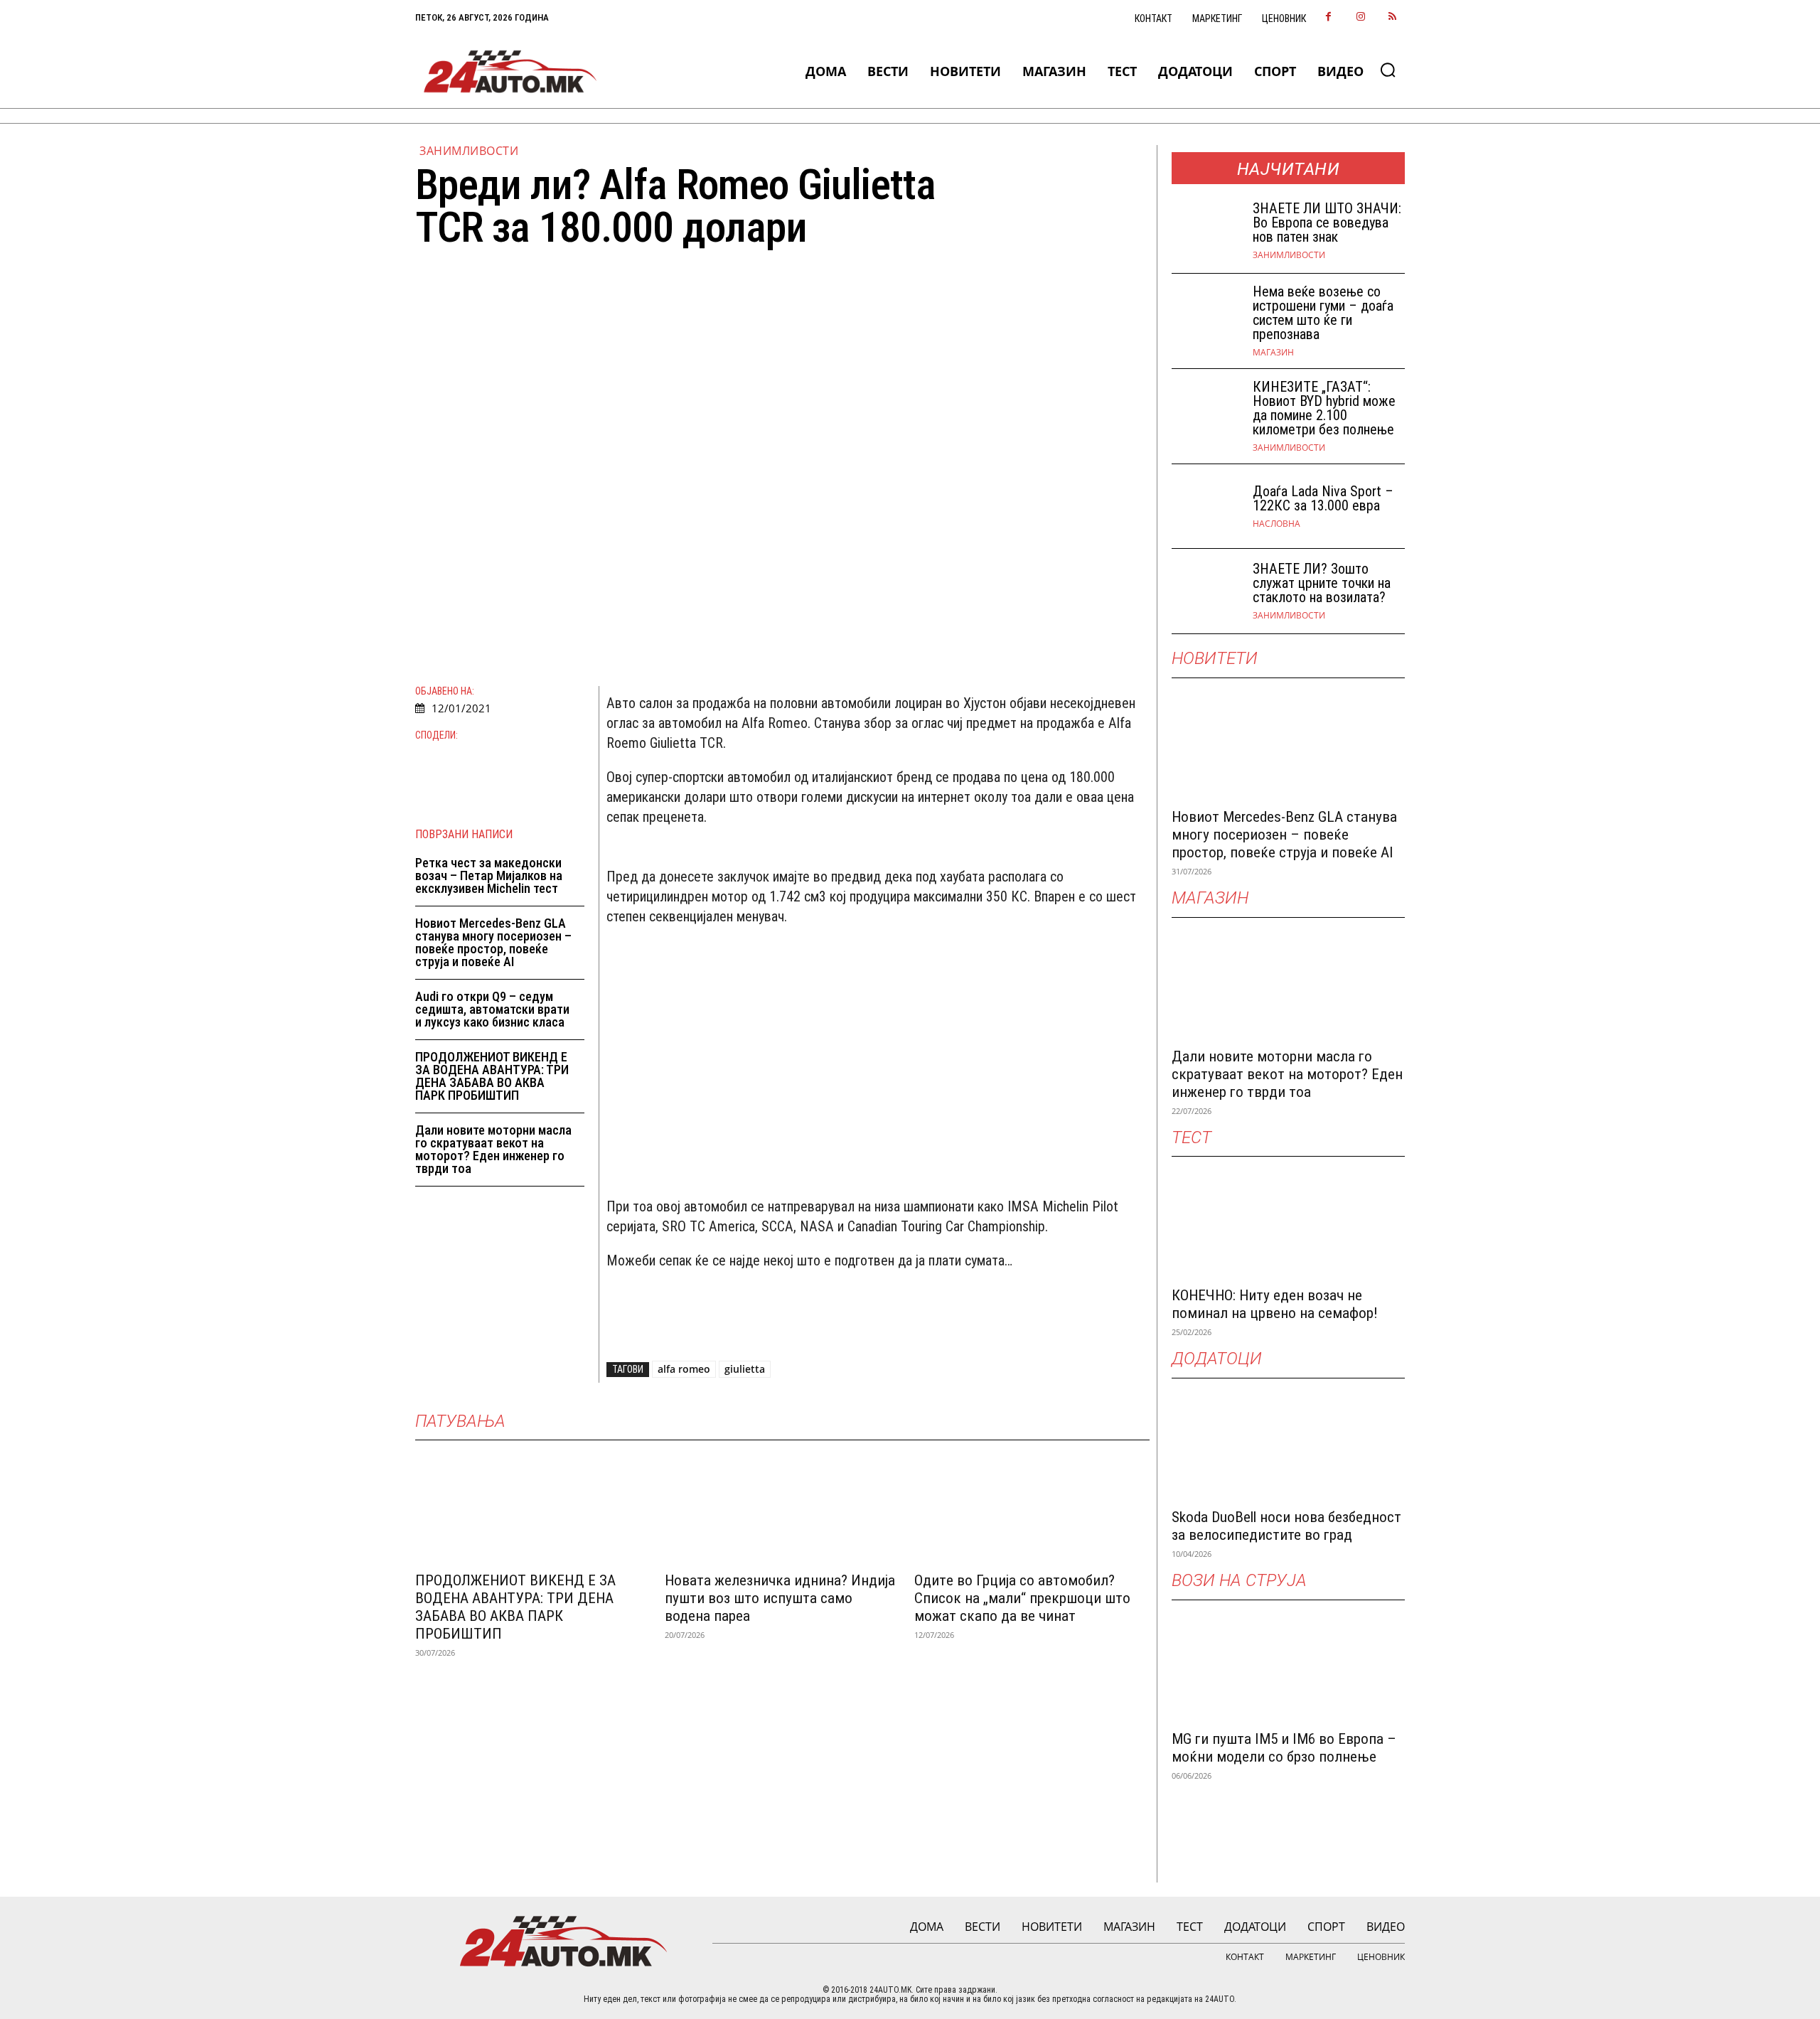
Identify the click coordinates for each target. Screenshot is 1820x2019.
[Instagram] (1360, 17)
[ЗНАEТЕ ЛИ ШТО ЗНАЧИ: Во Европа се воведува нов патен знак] (1206, 231)
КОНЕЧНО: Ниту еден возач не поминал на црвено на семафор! (1275, 1304)
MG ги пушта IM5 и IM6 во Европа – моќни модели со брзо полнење (1284, 1748)
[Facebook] (1328, 17)
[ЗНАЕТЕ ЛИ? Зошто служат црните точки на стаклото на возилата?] (1206, 591)
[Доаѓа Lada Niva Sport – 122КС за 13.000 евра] (1206, 507)
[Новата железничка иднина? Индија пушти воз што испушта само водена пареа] (782, 1504)
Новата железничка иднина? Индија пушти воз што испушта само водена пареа (780, 1598)
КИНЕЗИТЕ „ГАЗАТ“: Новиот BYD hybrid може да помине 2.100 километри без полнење (1324, 408)
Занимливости (469, 151)
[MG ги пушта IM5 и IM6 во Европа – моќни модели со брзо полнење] (1288, 1663)
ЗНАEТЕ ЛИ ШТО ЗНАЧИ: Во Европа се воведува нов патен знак (1327, 223)
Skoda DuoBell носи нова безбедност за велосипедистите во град (1286, 1526)
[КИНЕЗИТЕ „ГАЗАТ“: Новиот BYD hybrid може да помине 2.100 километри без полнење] (1206, 411)
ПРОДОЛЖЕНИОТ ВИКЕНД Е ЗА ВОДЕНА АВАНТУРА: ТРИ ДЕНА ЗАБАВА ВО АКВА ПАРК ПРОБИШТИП (492, 1076)
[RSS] (1392, 17)
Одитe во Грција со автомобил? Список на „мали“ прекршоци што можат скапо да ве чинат (1022, 1598)
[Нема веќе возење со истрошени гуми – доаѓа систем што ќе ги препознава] (1206, 316)
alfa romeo (684, 1369)
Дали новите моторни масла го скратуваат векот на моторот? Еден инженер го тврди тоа (493, 1149)
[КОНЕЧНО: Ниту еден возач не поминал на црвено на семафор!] (1288, 1219)
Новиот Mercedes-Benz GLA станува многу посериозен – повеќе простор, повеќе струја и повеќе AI (493, 942)
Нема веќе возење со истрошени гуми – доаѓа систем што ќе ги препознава (1323, 313)
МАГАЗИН (1273, 353)
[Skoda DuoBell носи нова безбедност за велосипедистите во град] (1288, 1441)
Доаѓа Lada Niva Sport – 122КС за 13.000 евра (1323, 498)
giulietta (745, 1369)
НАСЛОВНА (1276, 524)
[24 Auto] (511, 71)
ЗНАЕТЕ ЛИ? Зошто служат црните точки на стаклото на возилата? (1322, 583)
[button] (1388, 70)
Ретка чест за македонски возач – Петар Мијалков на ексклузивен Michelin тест (489, 875)
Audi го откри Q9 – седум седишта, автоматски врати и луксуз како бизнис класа (492, 1009)
